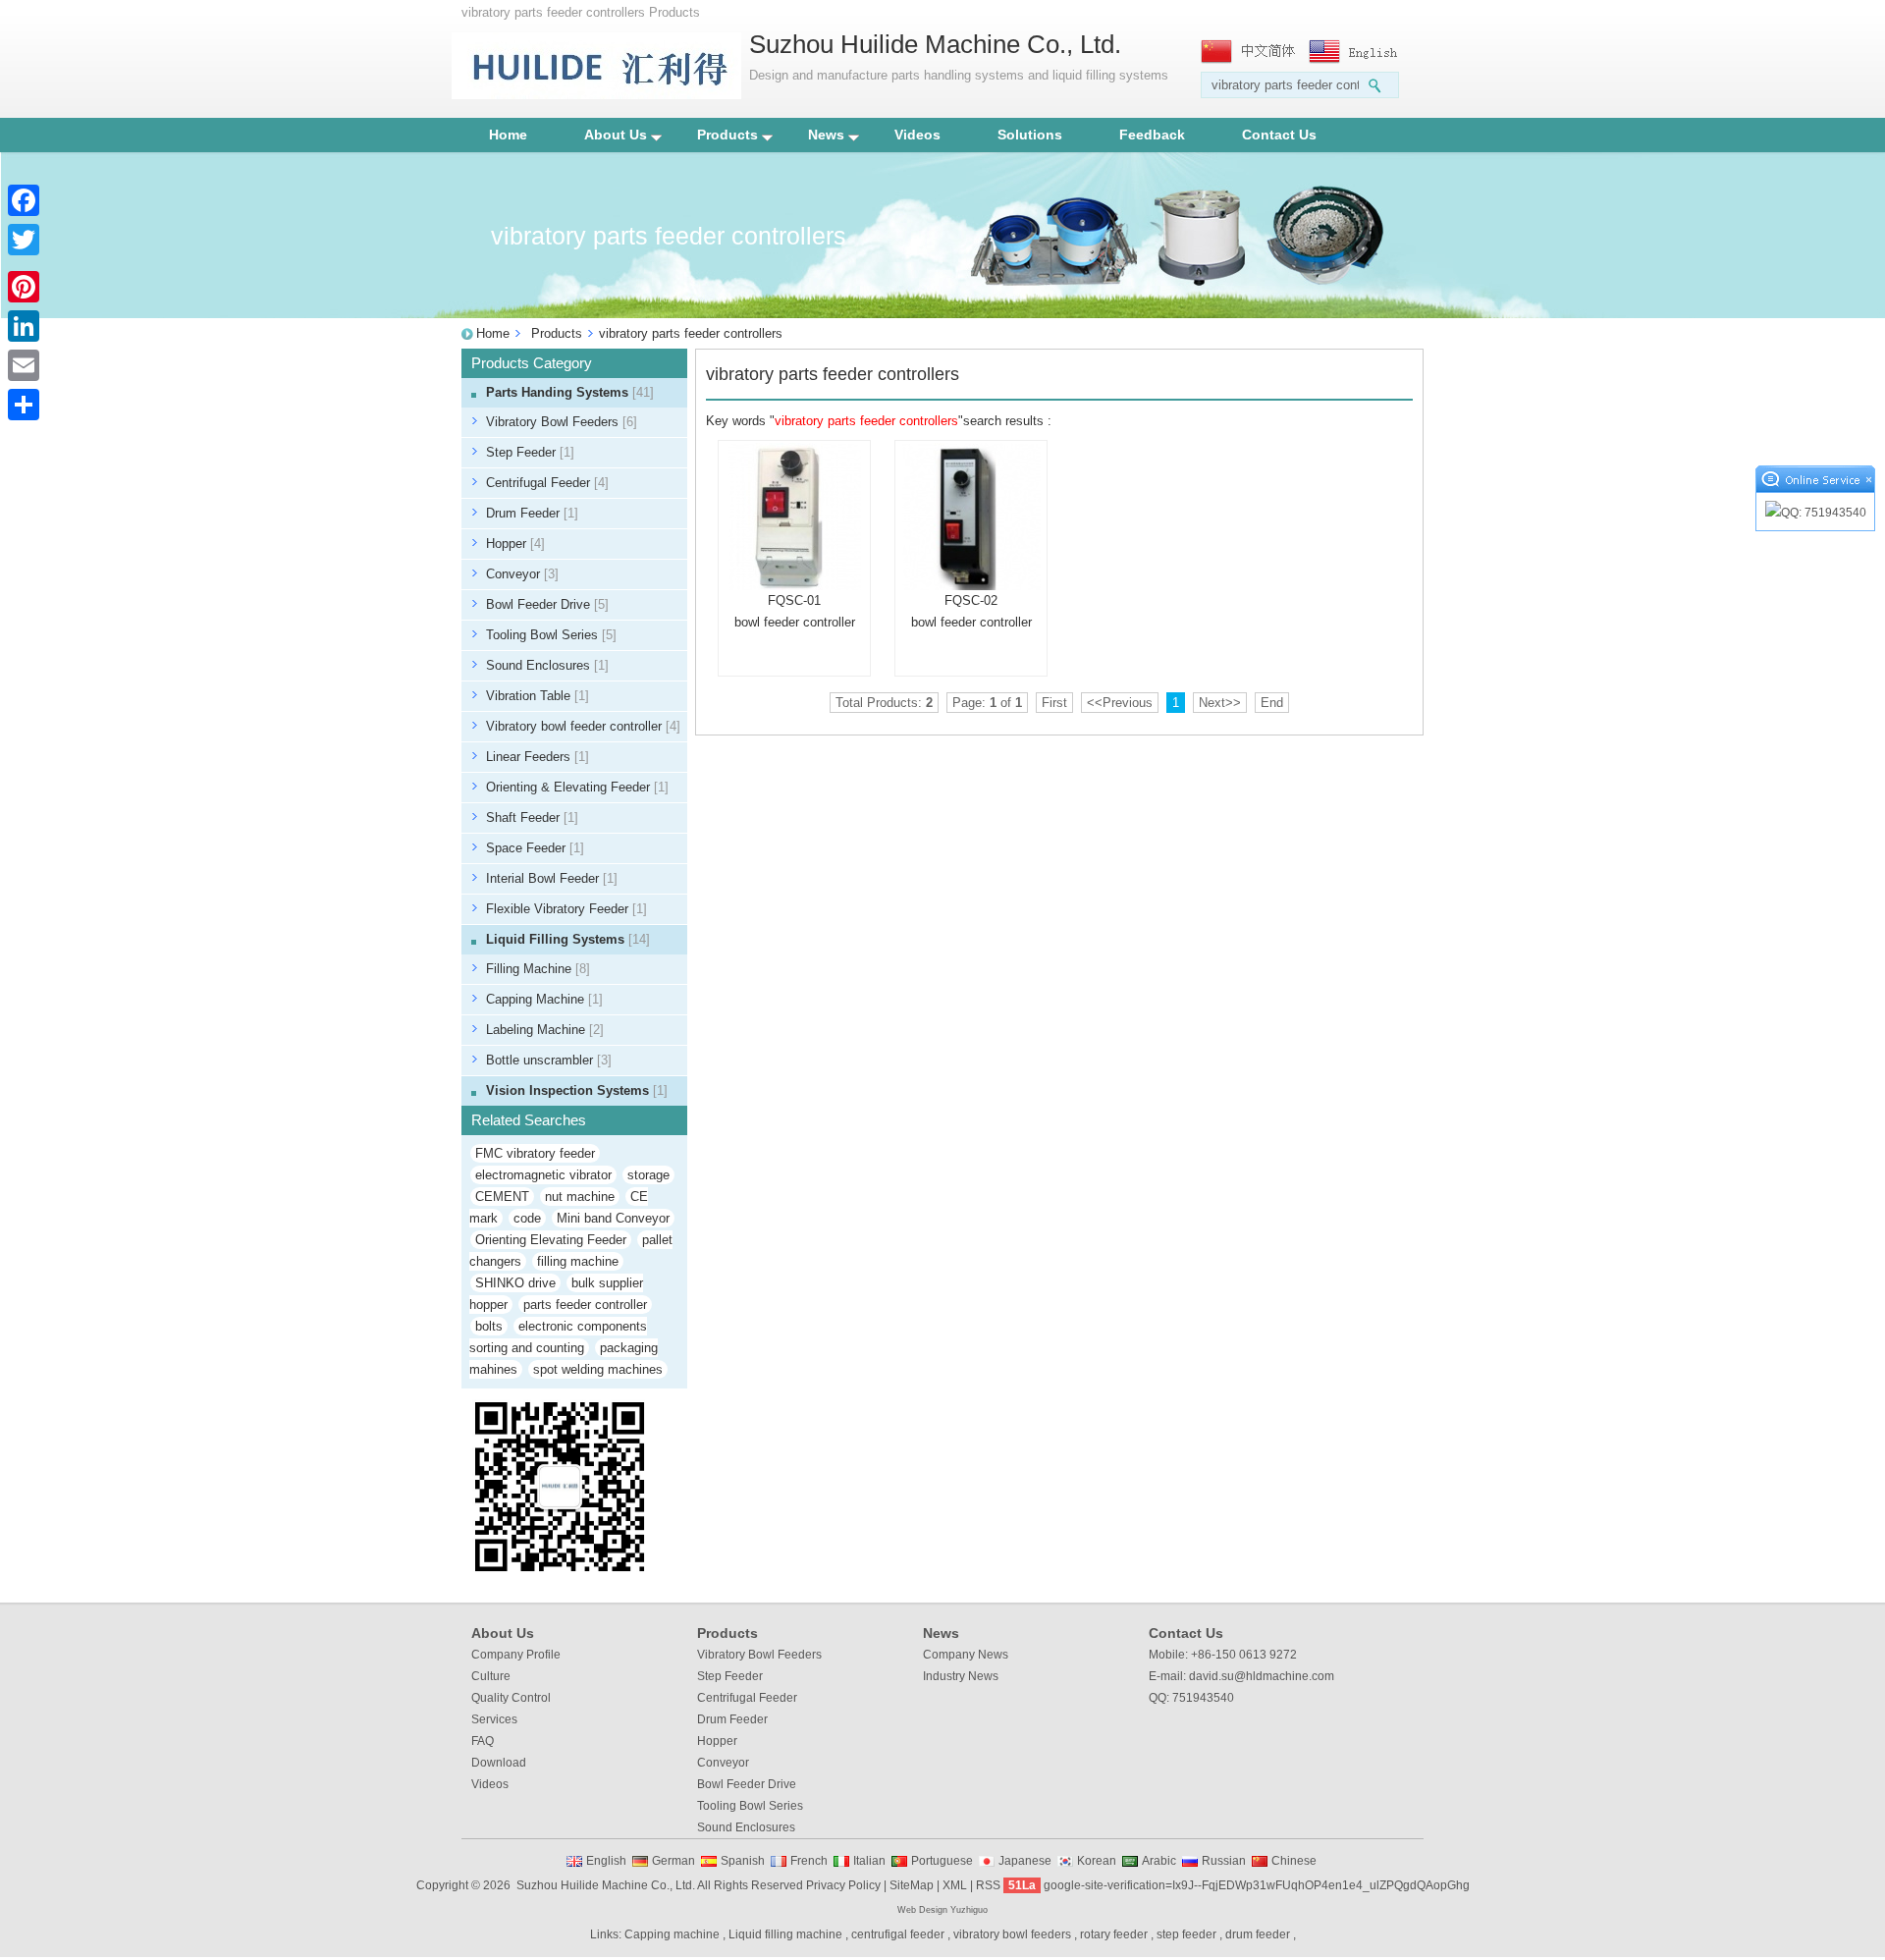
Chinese (1294, 1861)
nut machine (580, 1197)
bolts (489, 1326)
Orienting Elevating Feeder (551, 1240)
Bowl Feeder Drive (547, 604)
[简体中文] (1250, 52)
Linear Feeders (538, 757)
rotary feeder (1114, 1934)
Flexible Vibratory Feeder (566, 909)
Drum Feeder (532, 513)
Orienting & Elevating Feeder (577, 787)
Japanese (1025, 1861)
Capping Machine (544, 999)
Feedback (1152, 135)
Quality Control (511, 1698)
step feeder (1186, 1934)
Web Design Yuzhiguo (942, 1910)
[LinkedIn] (24, 326)
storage (648, 1175)
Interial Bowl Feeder (552, 878)
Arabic (1159, 1861)
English (606, 1861)
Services (494, 1719)
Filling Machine (538, 969)
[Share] (24, 405)
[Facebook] (24, 200)
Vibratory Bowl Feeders (562, 422)
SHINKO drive (515, 1283)
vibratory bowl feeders (1012, 1934)
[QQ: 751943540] (1815, 513)
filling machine (578, 1261)
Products (727, 135)
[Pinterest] (24, 287)
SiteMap (912, 1885)
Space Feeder (535, 848)
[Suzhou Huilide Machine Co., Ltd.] (596, 95)
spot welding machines (598, 1369)
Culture (491, 1676)
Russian (1224, 1861)
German (673, 1861)
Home (508, 135)
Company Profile (516, 1655)
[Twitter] (24, 240)
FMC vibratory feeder (535, 1153)
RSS (988, 1885)
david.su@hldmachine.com (1262, 1676)
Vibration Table (538, 696)
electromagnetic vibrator (543, 1175)
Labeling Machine (545, 1030)
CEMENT (502, 1197)
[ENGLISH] (1358, 52)
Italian (869, 1861)
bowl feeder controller (795, 622)
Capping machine (672, 1934)
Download (499, 1763)
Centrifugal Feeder (547, 483)
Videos (917, 135)
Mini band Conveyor (613, 1218)
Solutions (1030, 135)
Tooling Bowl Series (551, 635)
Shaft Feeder (532, 817)
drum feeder (1258, 1934)
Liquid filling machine (785, 1934)
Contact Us (1279, 135)
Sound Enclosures (547, 665)
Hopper (515, 544)
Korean (1097, 1861)
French (809, 1861)
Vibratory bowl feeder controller (583, 726)
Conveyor (522, 574)
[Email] (24, 365)
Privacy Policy (843, 1885)
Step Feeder (530, 452)
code (527, 1218)
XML (955, 1885)
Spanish (743, 1861)
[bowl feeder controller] (794, 517)
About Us (616, 135)
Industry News (961, 1676)
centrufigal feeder (898, 1934)
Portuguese (942, 1861)
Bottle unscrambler (549, 1060)
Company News (966, 1655)
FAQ (483, 1741)
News (826, 135)
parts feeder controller (585, 1305)
